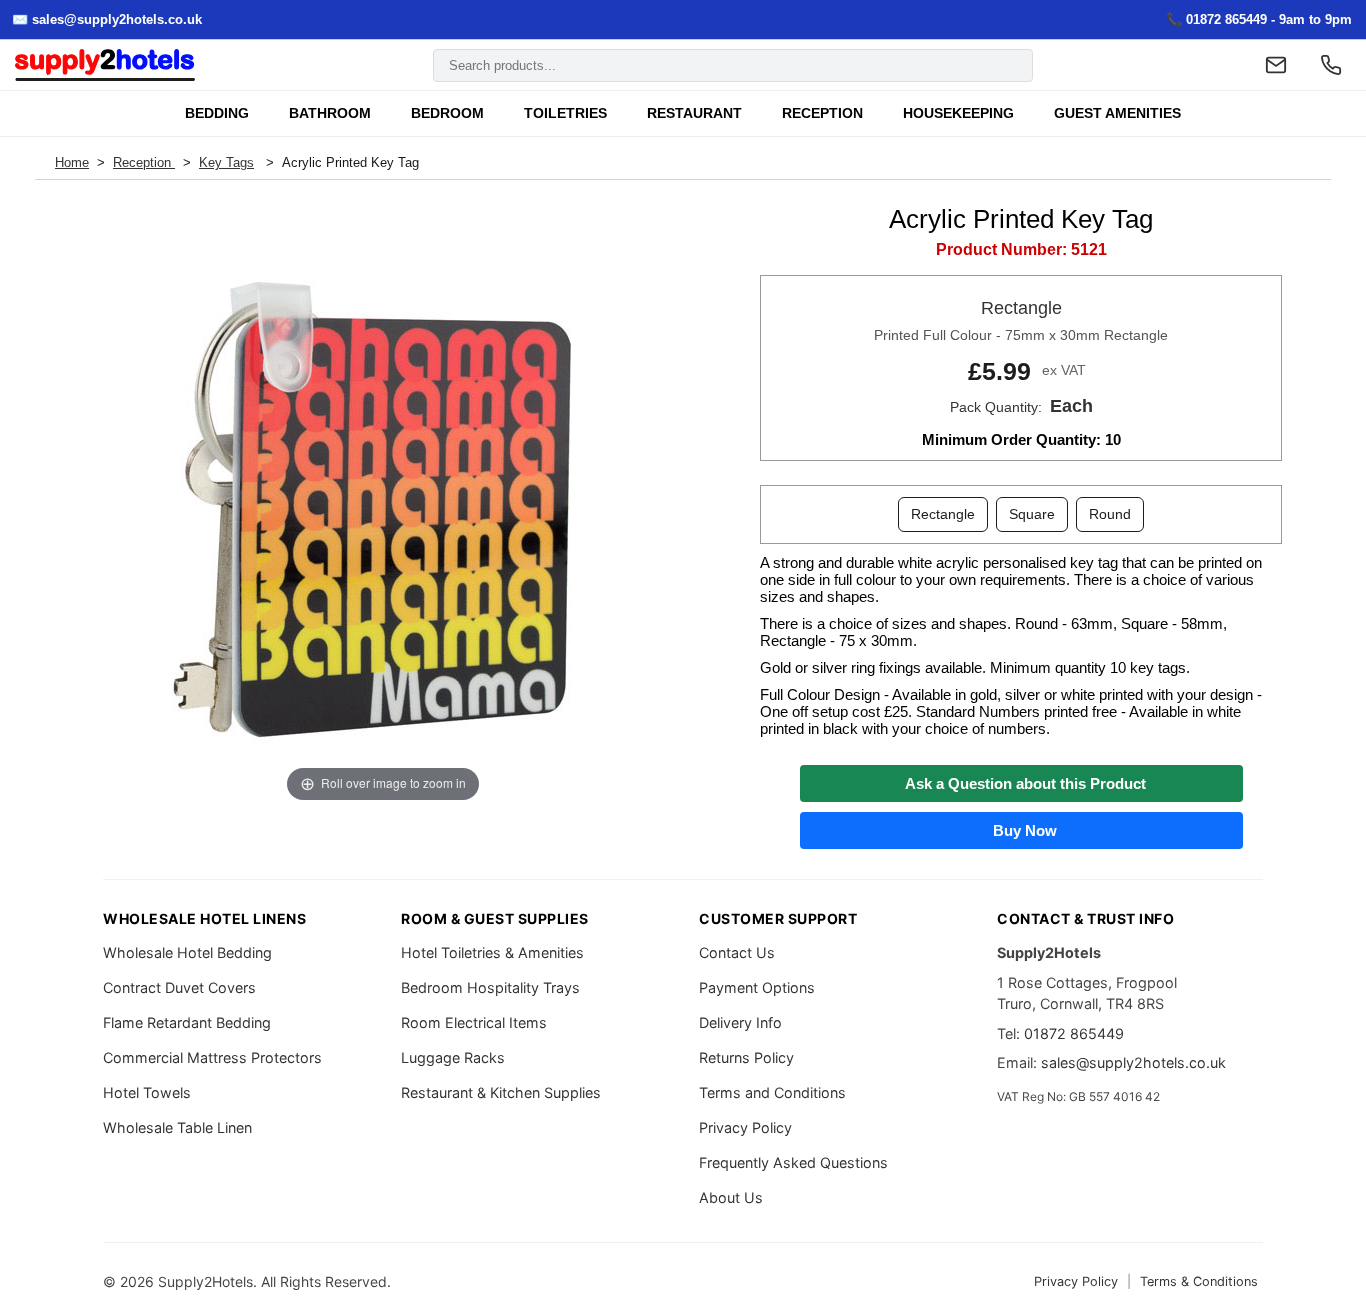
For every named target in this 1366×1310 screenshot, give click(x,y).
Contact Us (737, 952)
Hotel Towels (147, 1092)
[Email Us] (1276, 65)
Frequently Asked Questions (793, 1162)
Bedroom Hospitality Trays (490, 987)
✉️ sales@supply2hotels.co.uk (107, 19)
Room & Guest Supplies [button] (495, 918)
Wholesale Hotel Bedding (187, 952)
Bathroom (330, 113)
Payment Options (757, 987)
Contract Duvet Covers (179, 987)
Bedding (217, 113)
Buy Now (1021, 830)
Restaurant (694, 113)
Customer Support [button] (778, 918)
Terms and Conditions (772, 1092)
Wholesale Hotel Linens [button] (204, 918)
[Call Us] (1331, 65)
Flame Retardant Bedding (187, 1022)
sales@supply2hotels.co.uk (1133, 1062)
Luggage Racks (453, 1057)
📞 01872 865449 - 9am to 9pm (1259, 19)
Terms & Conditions (1199, 1281)
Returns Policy (746, 1057)
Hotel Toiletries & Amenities (492, 952)
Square (1032, 514)
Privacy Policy (745, 1127)
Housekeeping (958, 113)
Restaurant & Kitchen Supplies (501, 1092)
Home (72, 162)
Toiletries (565, 113)
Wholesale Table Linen (177, 1127)
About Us (731, 1197)
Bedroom (447, 113)
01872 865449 (1074, 1033)
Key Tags (226, 162)
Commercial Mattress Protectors (212, 1057)
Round (1110, 514)
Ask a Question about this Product (1021, 783)
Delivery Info (740, 1022)
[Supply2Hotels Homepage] (105, 65)
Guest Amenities (1117, 113)
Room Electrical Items (474, 1022)
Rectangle (943, 514)
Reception (822, 113)
